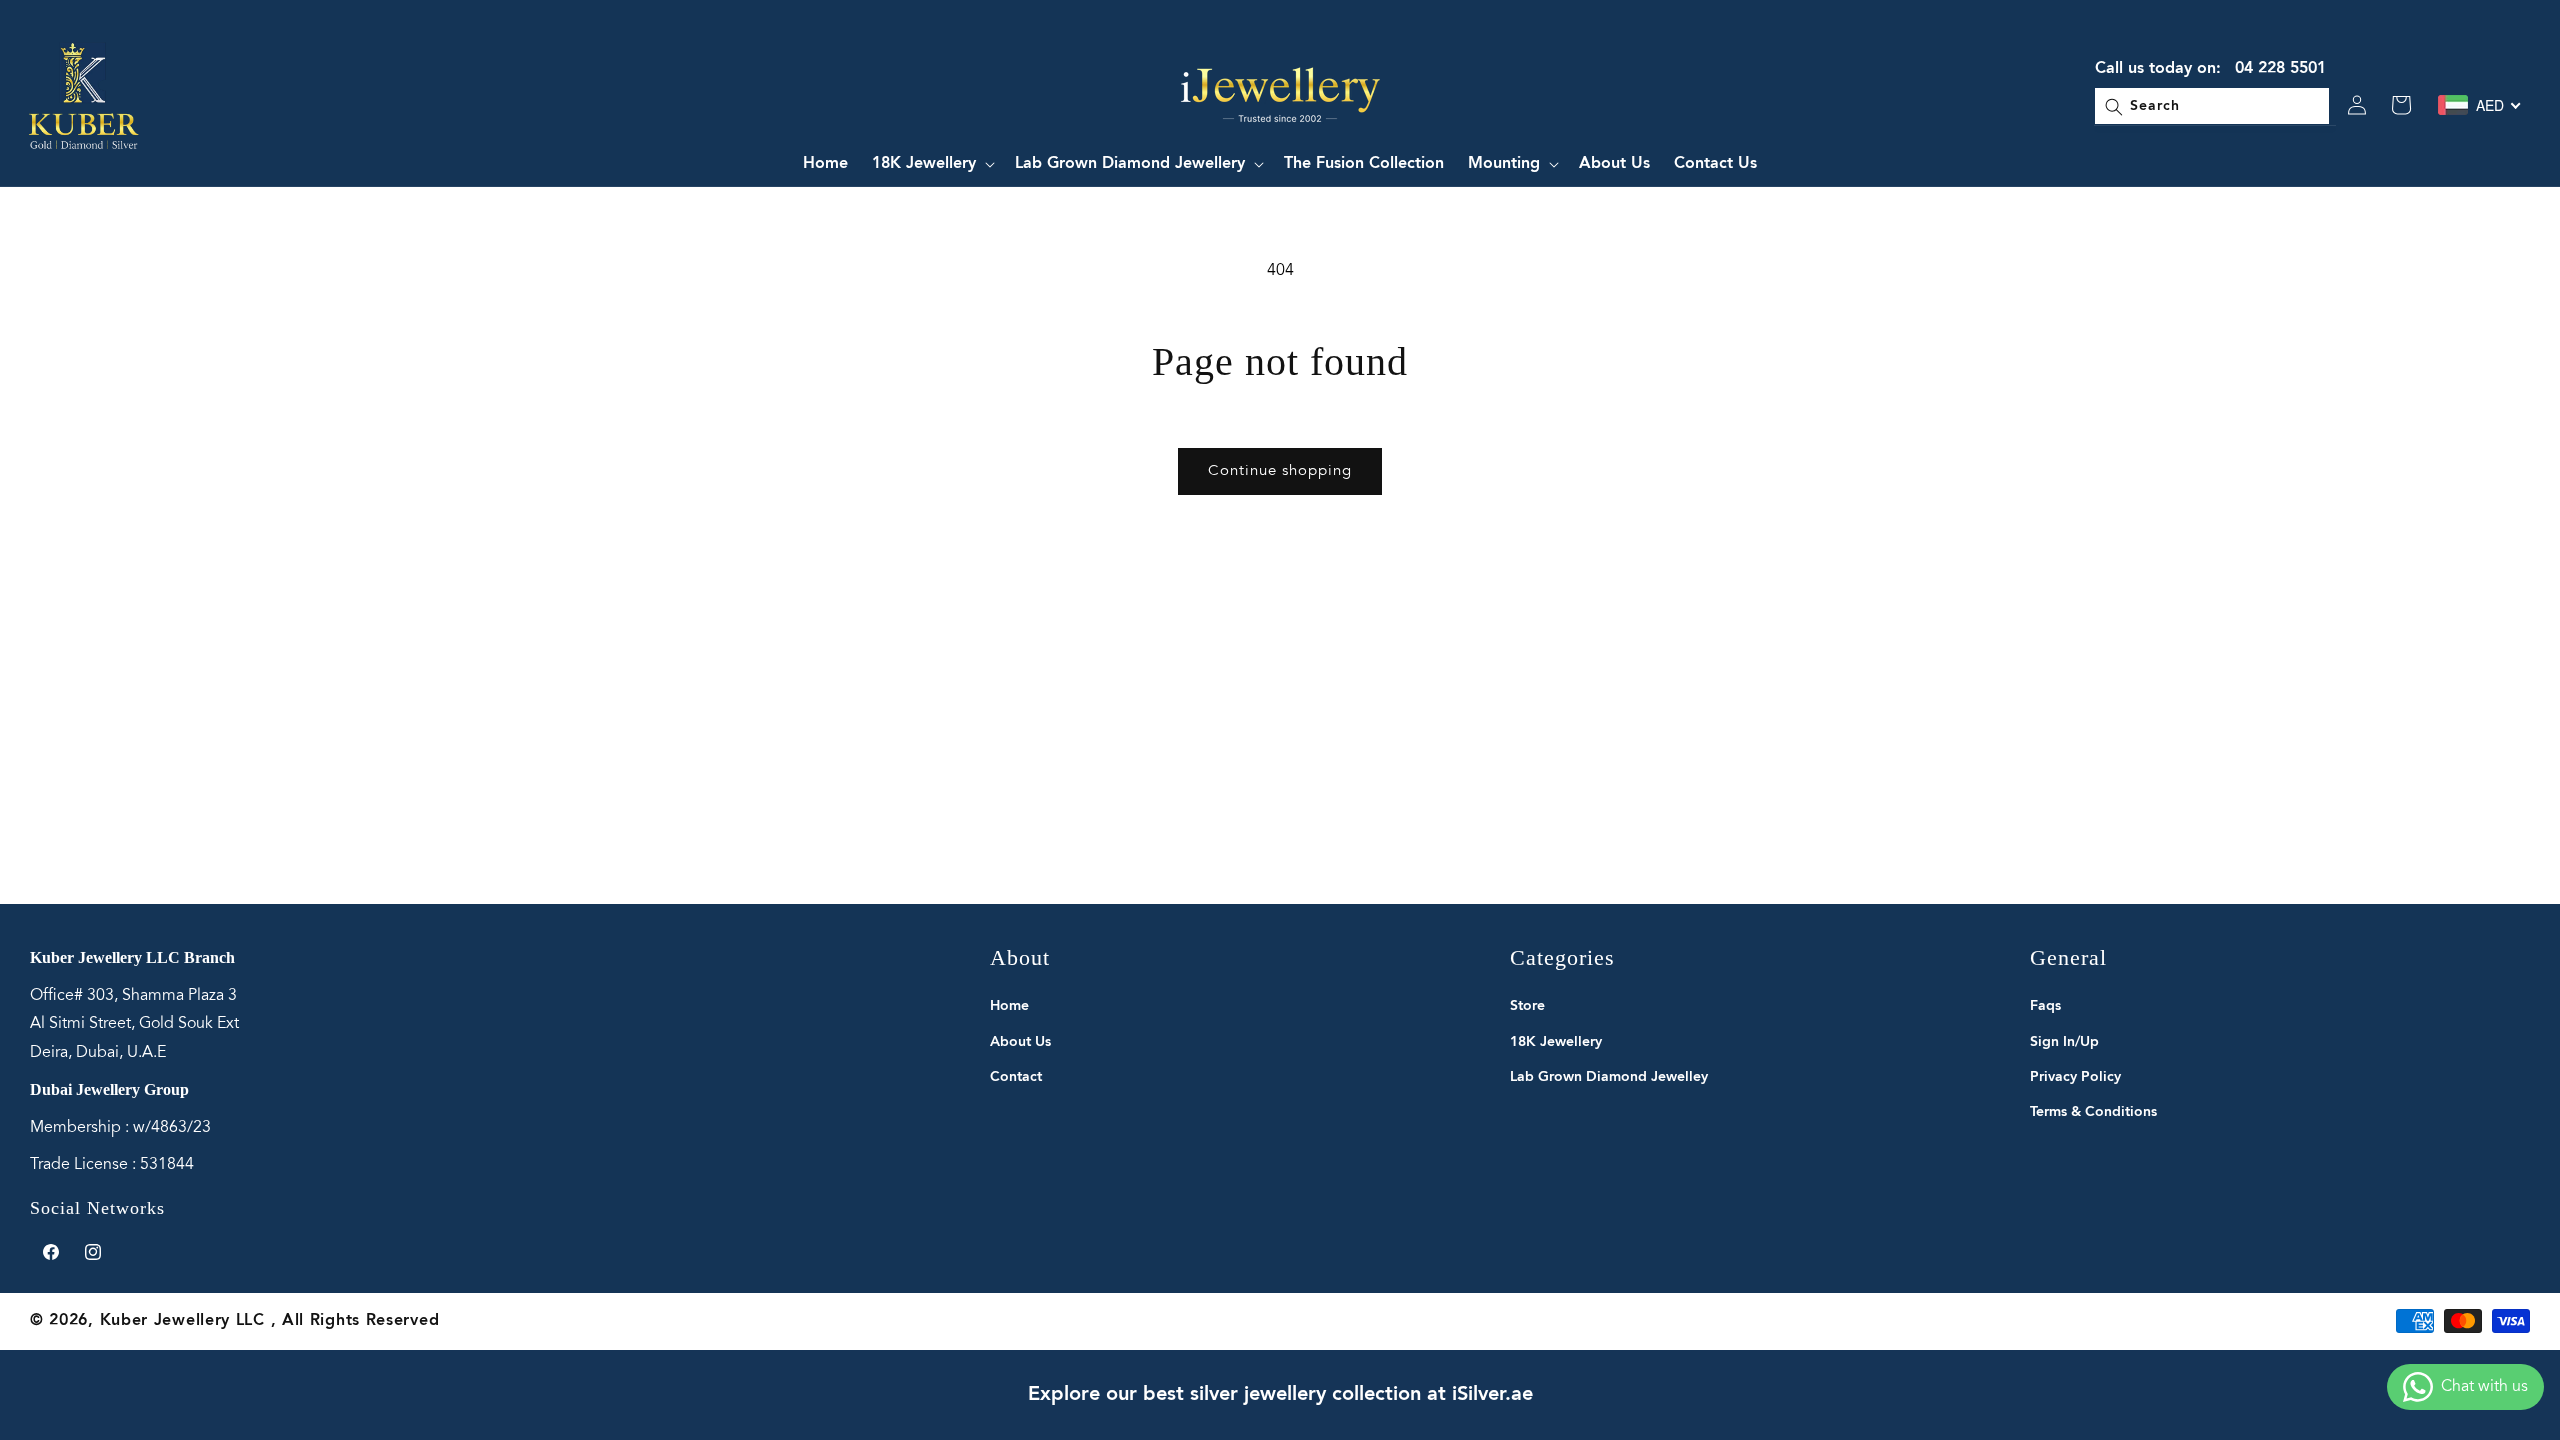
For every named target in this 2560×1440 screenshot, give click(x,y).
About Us (1020, 1042)
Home (1009, 1006)
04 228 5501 (2280, 69)
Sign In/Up (2064, 1042)
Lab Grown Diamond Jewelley (1609, 1077)
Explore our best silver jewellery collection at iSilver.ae (1280, 1395)
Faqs (2045, 1006)
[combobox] (2212, 105)
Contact (1016, 1077)
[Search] (2123, 106)
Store (1527, 1006)
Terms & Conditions (2093, 1112)
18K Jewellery (1556, 1042)
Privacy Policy (2075, 1077)
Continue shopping (1280, 471)
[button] (931, 164)
